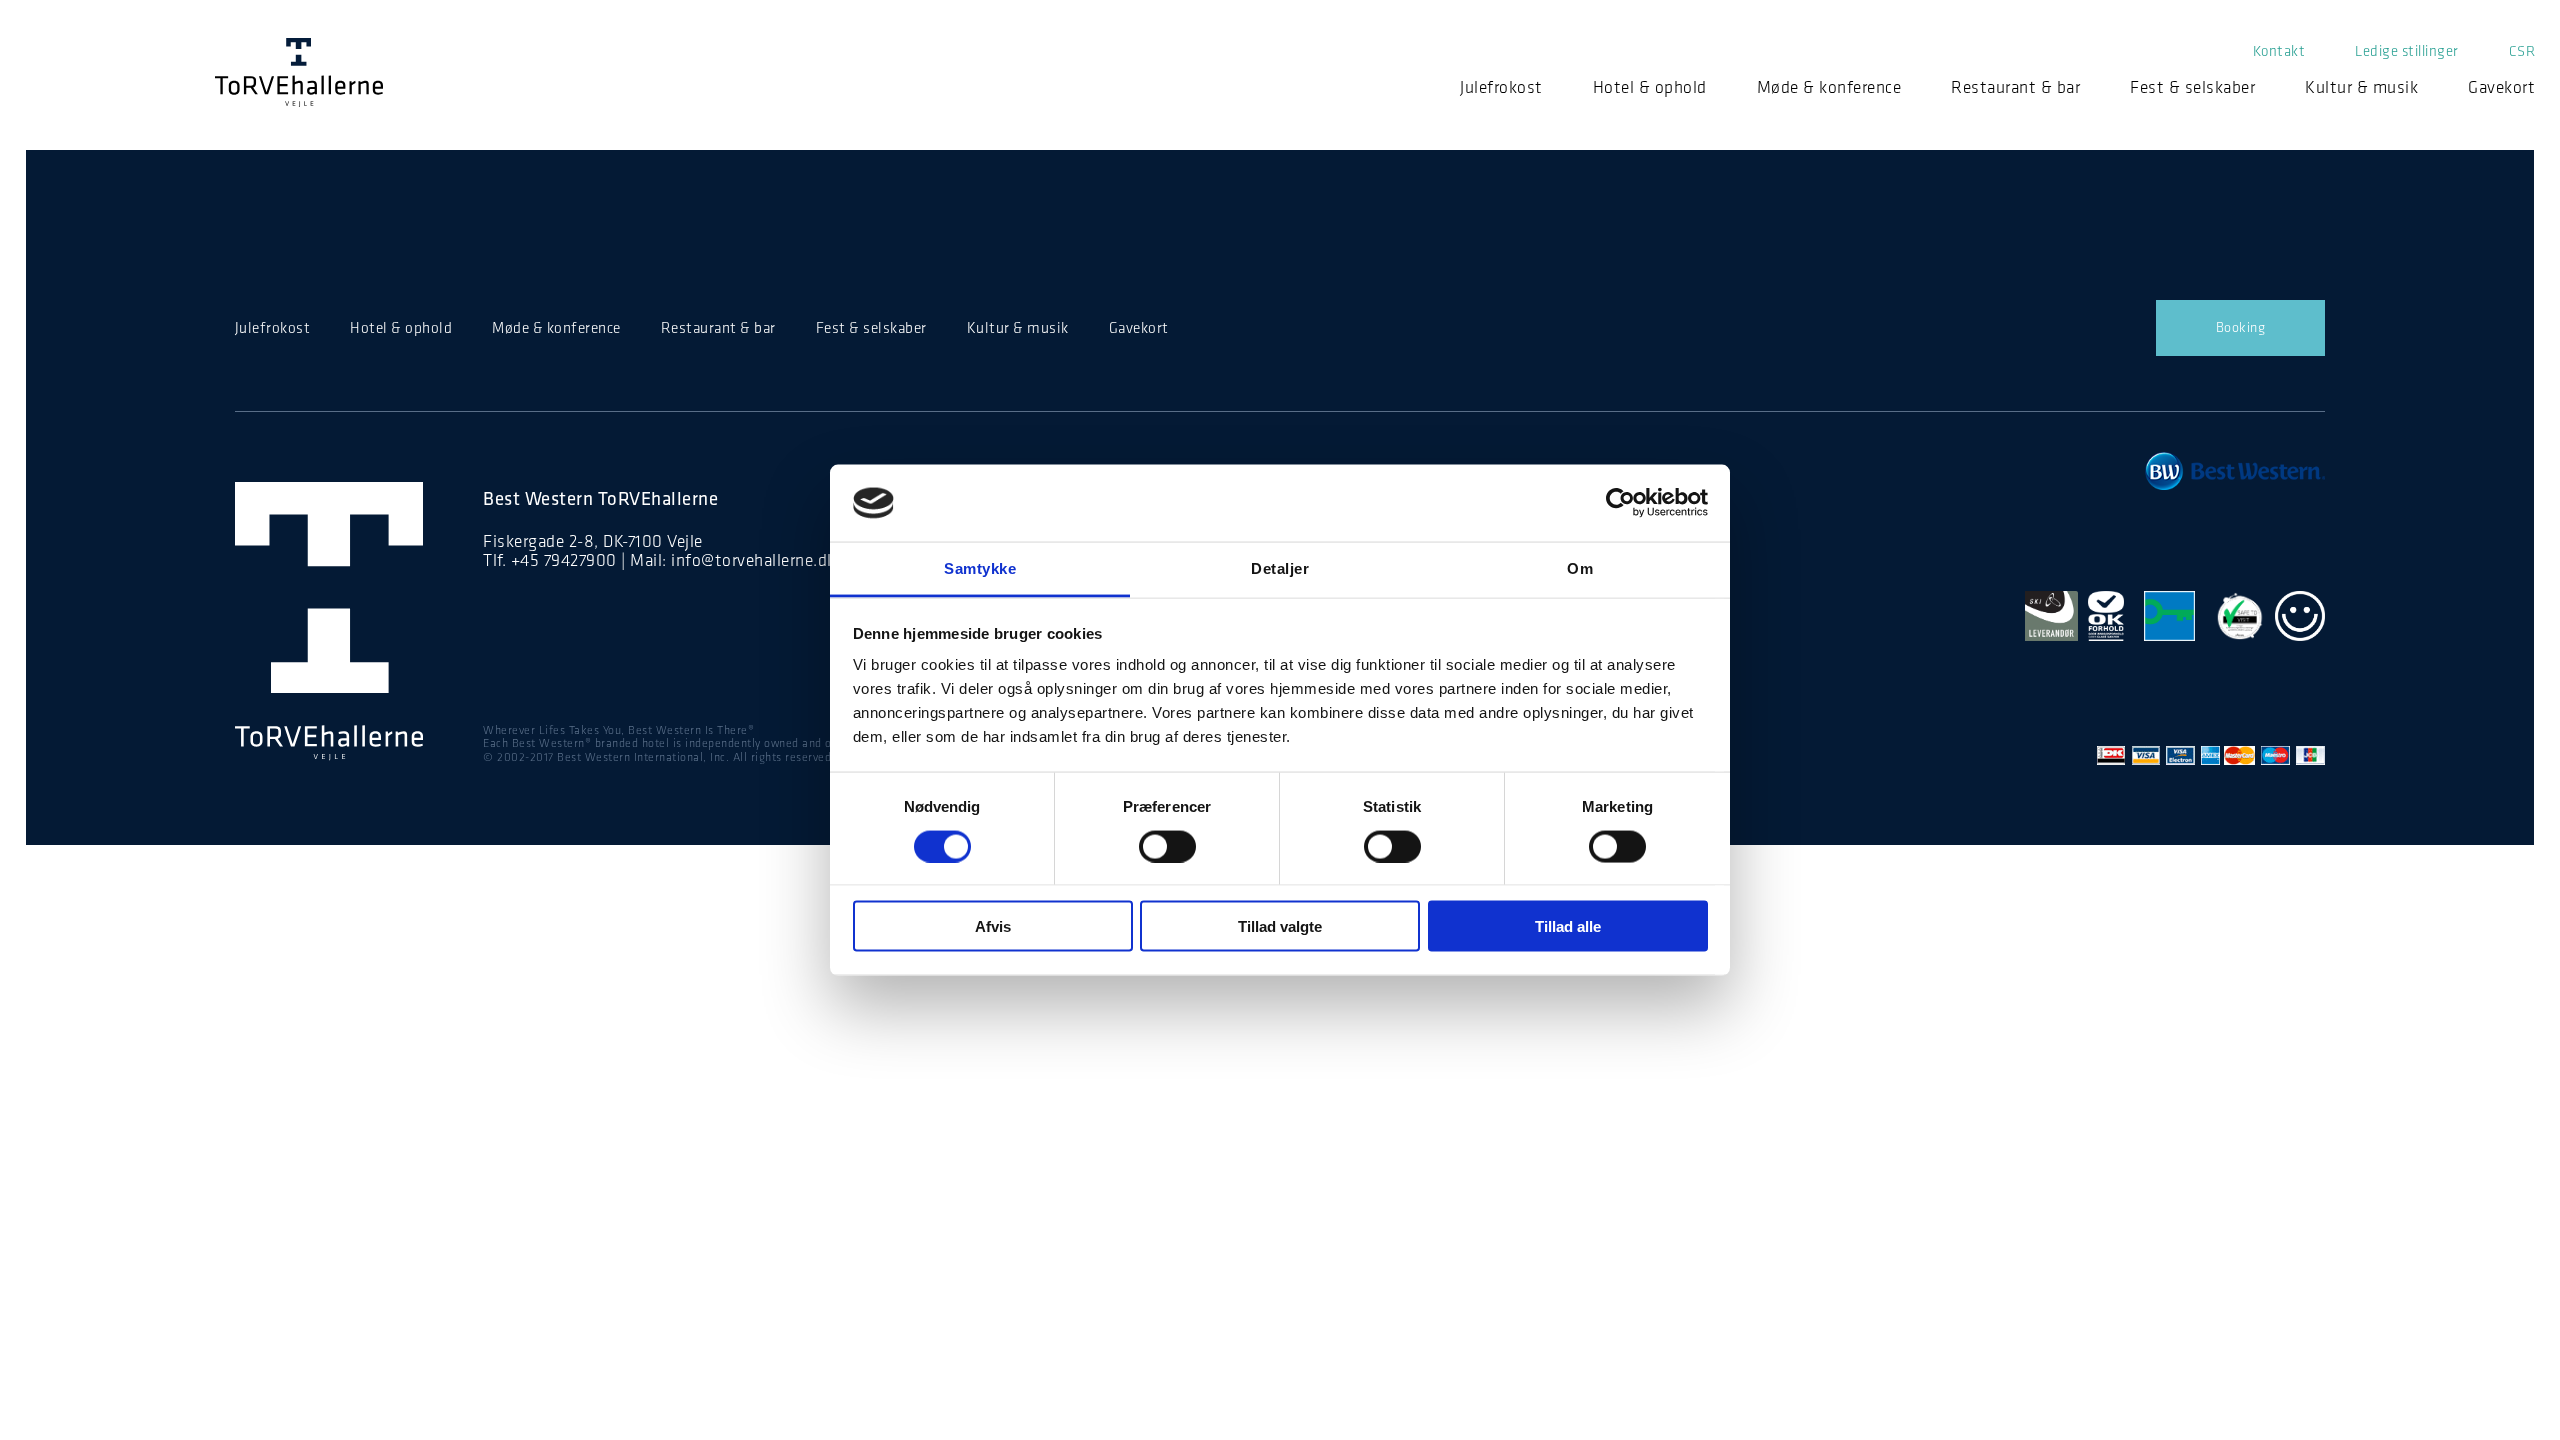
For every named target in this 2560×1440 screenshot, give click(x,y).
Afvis (993, 926)
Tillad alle (1568, 926)
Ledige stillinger (2407, 51)
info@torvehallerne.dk (753, 560)
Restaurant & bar (2015, 87)
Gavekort (2501, 87)
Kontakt (2279, 51)
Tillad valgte (1280, 926)
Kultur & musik (2361, 87)
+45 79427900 (564, 560)
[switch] (1167, 846)
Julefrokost (1501, 87)
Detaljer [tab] (1280, 567)
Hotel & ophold (1650, 87)
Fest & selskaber (2192, 87)
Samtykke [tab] (980, 567)
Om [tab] (1580, 567)
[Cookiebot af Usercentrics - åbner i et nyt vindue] (1620, 503)
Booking (2241, 327)
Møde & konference (1829, 87)
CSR (2522, 51)
